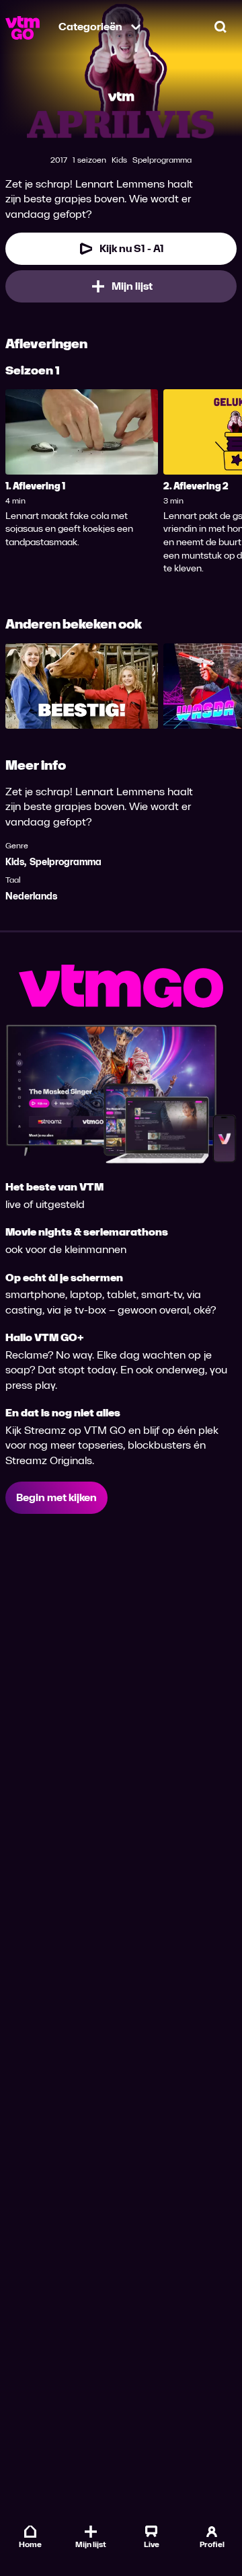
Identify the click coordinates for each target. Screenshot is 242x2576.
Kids (15, 862)
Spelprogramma (66, 862)
